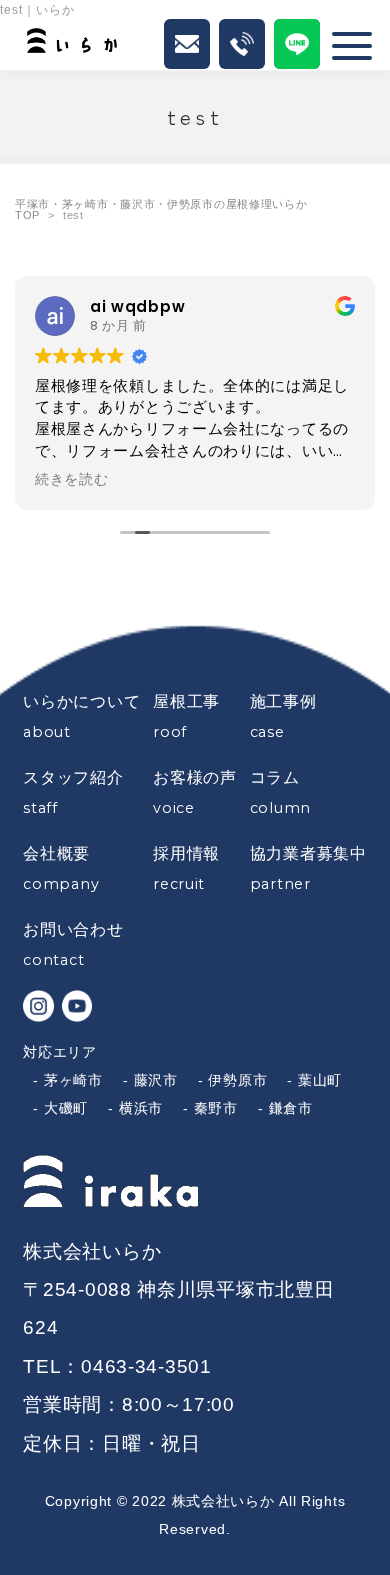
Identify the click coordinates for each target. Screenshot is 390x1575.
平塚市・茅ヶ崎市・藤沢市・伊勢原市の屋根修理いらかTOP (161, 209)
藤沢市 (156, 1080)
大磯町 (66, 1108)
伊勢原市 (237, 1080)
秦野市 (216, 1108)
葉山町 (320, 1080)
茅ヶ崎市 (73, 1080)
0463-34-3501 (146, 1366)
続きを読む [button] (72, 480)
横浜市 (141, 1108)
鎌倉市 (291, 1108)
